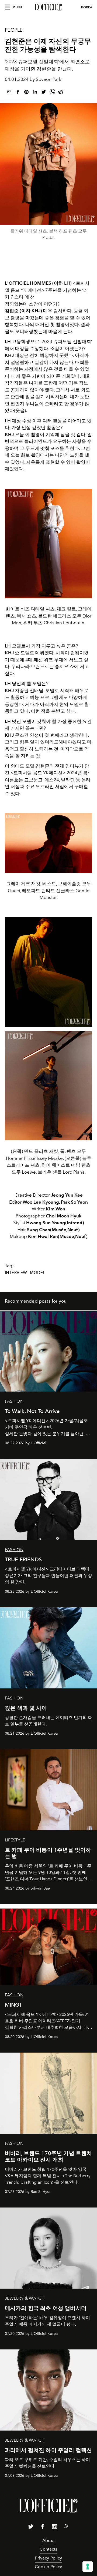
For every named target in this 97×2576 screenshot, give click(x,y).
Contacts (48, 2549)
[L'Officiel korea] (48, 7)
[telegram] (61, 93)
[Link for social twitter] (31, 2528)
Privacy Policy (48, 2558)
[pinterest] (26, 93)
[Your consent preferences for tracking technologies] (88, 2567)
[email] (9, 93)
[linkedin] (35, 93)
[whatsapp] (52, 93)
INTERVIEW (16, 1273)
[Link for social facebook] (43, 2528)
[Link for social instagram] (54, 2528)
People (14, 30)
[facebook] (18, 93)
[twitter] (44, 93)
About (48, 2540)
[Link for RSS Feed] (66, 2527)
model (37, 1273)
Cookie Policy (48, 2567)
